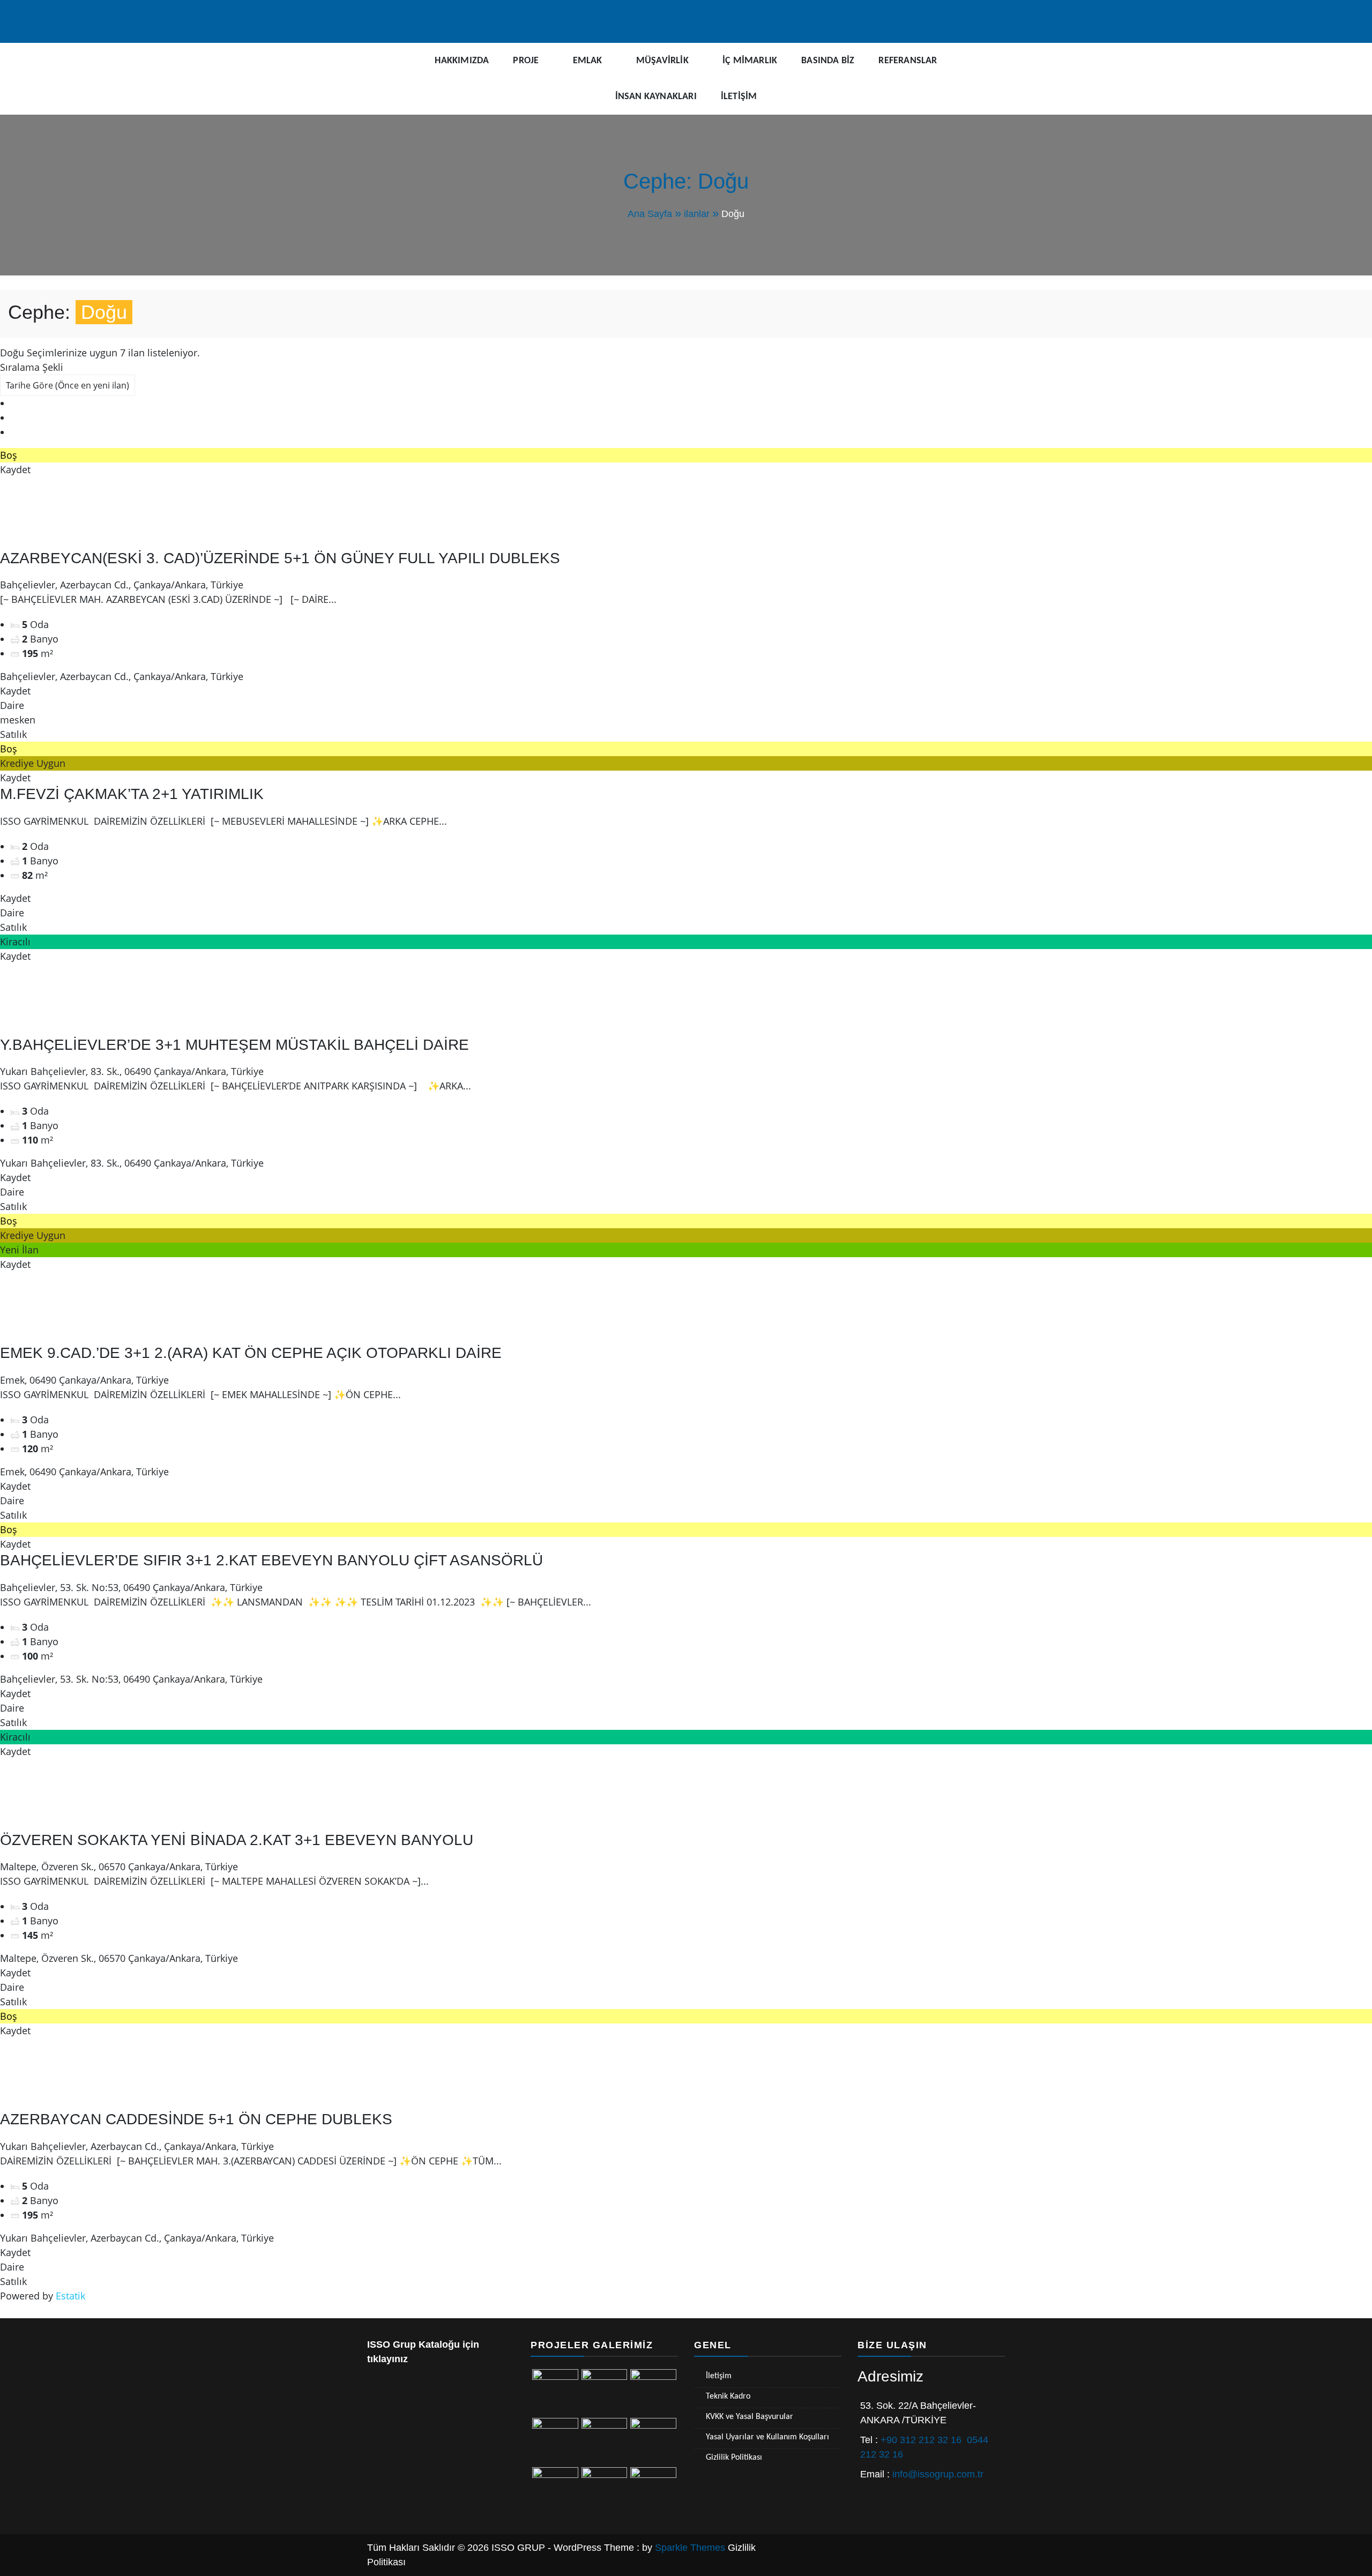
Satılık (13, 734)
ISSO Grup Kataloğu (413, 2344)
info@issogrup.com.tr (938, 2474)
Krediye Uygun (33, 763)
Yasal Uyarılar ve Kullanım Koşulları (767, 2437)
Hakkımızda (462, 61)
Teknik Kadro (728, 2396)
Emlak (588, 61)
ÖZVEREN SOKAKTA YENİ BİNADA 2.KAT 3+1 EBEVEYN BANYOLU (237, 1840)
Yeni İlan (19, 1250)
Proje (526, 61)
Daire (12, 705)
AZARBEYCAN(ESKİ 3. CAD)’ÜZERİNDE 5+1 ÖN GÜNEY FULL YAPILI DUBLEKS (280, 558)
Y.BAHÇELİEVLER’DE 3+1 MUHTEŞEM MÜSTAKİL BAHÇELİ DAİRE (234, 1045)
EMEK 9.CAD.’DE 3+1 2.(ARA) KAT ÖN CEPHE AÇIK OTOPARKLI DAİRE (251, 1353)
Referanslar (908, 61)
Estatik (70, 2296)
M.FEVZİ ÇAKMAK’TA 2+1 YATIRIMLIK (132, 794)
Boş (9, 455)
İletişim (739, 97)
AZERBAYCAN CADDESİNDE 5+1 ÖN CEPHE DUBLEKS (196, 2119)
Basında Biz (828, 61)
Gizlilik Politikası (734, 2458)
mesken (18, 720)
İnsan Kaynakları (656, 97)
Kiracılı (15, 942)
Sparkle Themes (690, 2548)
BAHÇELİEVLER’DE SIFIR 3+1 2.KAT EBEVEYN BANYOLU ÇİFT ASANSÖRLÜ (271, 1560)
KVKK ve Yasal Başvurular (750, 2417)
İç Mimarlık (750, 61)
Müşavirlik (662, 61)
